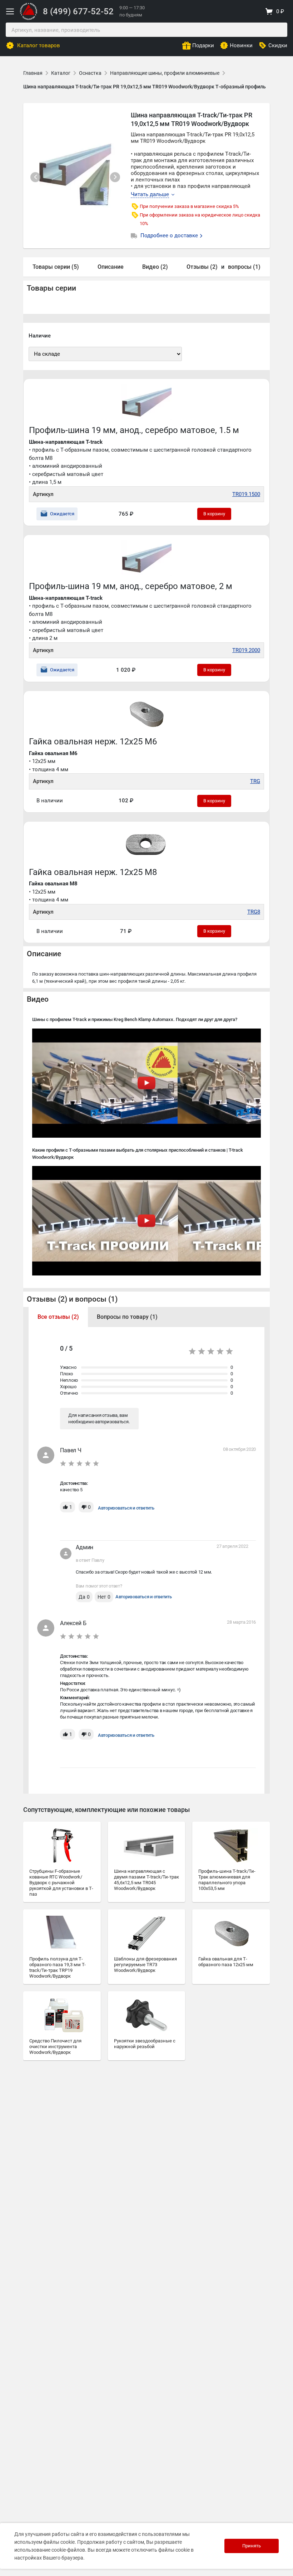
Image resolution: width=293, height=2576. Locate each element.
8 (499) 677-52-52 (78, 11)
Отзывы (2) (202, 267)
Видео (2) (155, 267)
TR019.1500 (246, 494)
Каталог (61, 73)
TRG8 (254, 912)
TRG (255, 781)
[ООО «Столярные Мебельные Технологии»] (29, 18)
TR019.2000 (246, 650)
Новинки (241, 45)
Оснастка (90, 73)
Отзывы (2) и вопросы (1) (72, 1299)
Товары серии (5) (56, 267)
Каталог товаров (39, 45)
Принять (252, 2546)
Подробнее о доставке (170, 235)
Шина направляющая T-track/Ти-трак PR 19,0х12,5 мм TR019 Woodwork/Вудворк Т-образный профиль (145, 87)
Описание (111, 267)
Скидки (278, 45)
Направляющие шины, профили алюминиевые (165, 73)
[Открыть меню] (10, 11)
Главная (33, 73)
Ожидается (62, 514)
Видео (38, 999)
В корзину (214, 514)
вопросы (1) (244, 267)
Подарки (203, 45)
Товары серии (51, 288)
